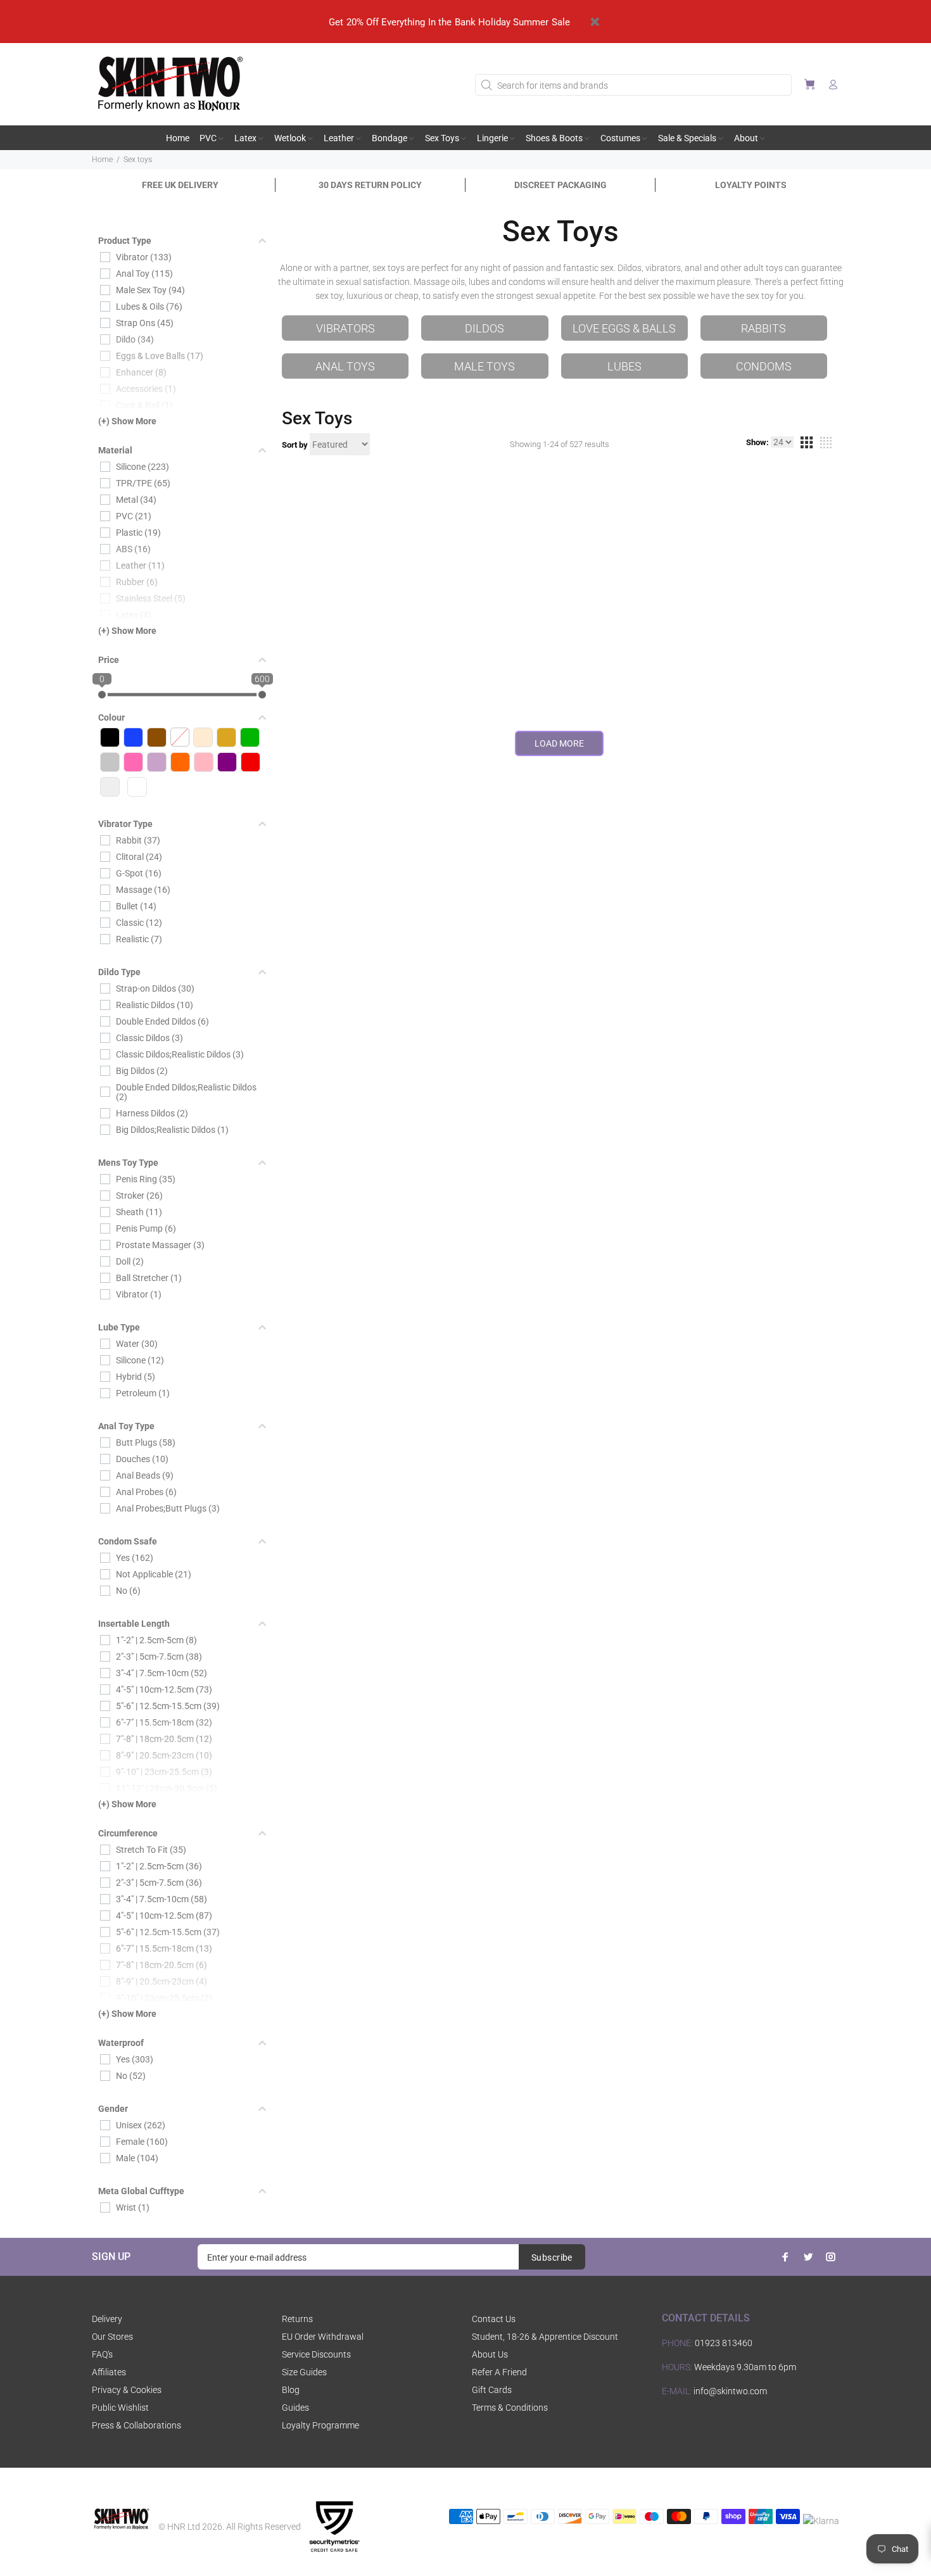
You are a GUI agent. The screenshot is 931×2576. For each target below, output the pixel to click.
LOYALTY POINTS (751, 185)
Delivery (107, 2319)
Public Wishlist (120, 2408)
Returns (297, 2319)
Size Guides (304, 2372)
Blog (291, 2390)
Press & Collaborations (136, 2425)
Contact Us (494, 2319)
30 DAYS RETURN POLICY (370, 185)
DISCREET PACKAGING (560, 185)
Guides (295, 2408)
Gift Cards (492, 2390)
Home (102, 160)
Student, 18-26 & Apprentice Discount (545, 2337)
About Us (490, 2354)
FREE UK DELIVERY (180, 185)
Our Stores (112, 2337)
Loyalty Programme (320, 2425)
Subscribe (552, 2257)
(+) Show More (127, 421)
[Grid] (806, 445)
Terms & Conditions (510, 2408)
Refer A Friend (499, 2372)
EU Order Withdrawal (323, 2337)
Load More (559, 743)
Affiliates (109, 2372)
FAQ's (102, 2354)
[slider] (102, 695)
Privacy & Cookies (127, 2390)
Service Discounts (316, 2354)
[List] (826, 445)
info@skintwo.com (730, 2391)
